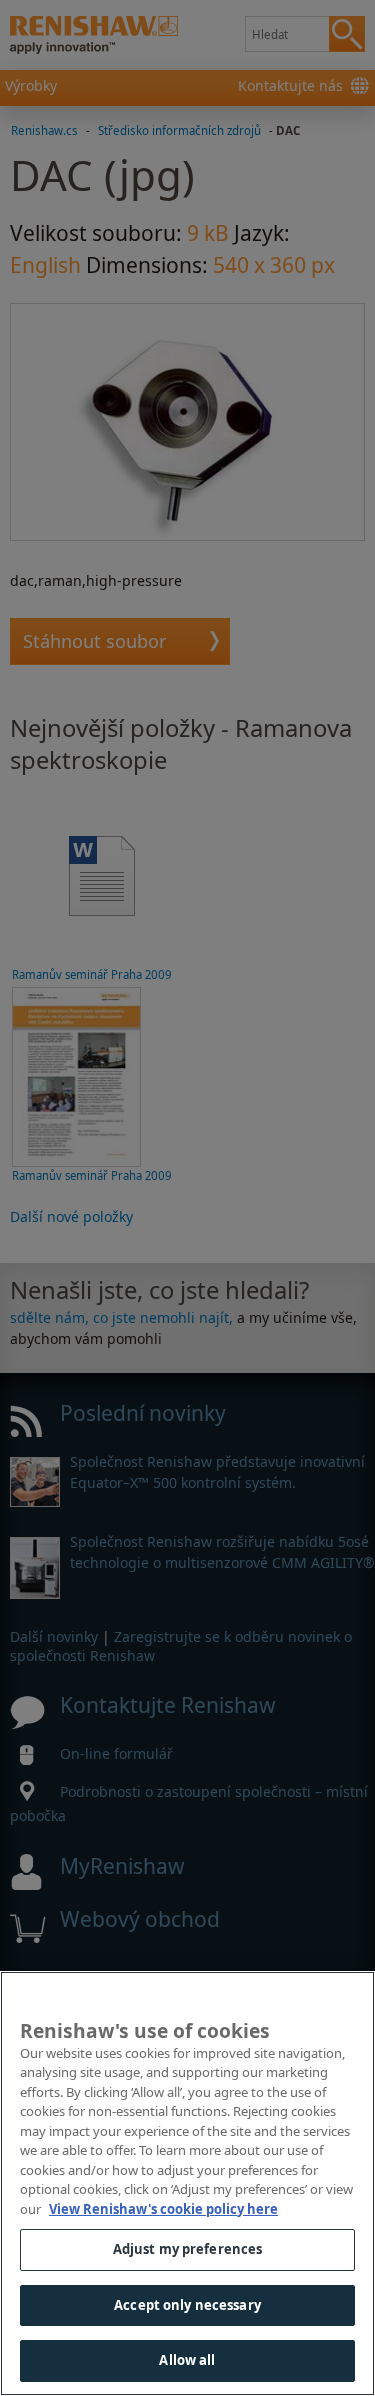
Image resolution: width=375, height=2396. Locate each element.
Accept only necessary (187, 2305)
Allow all (187, 2360)
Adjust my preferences (188, 2249)
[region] (187, 2183)
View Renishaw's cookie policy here (163, 2209)
